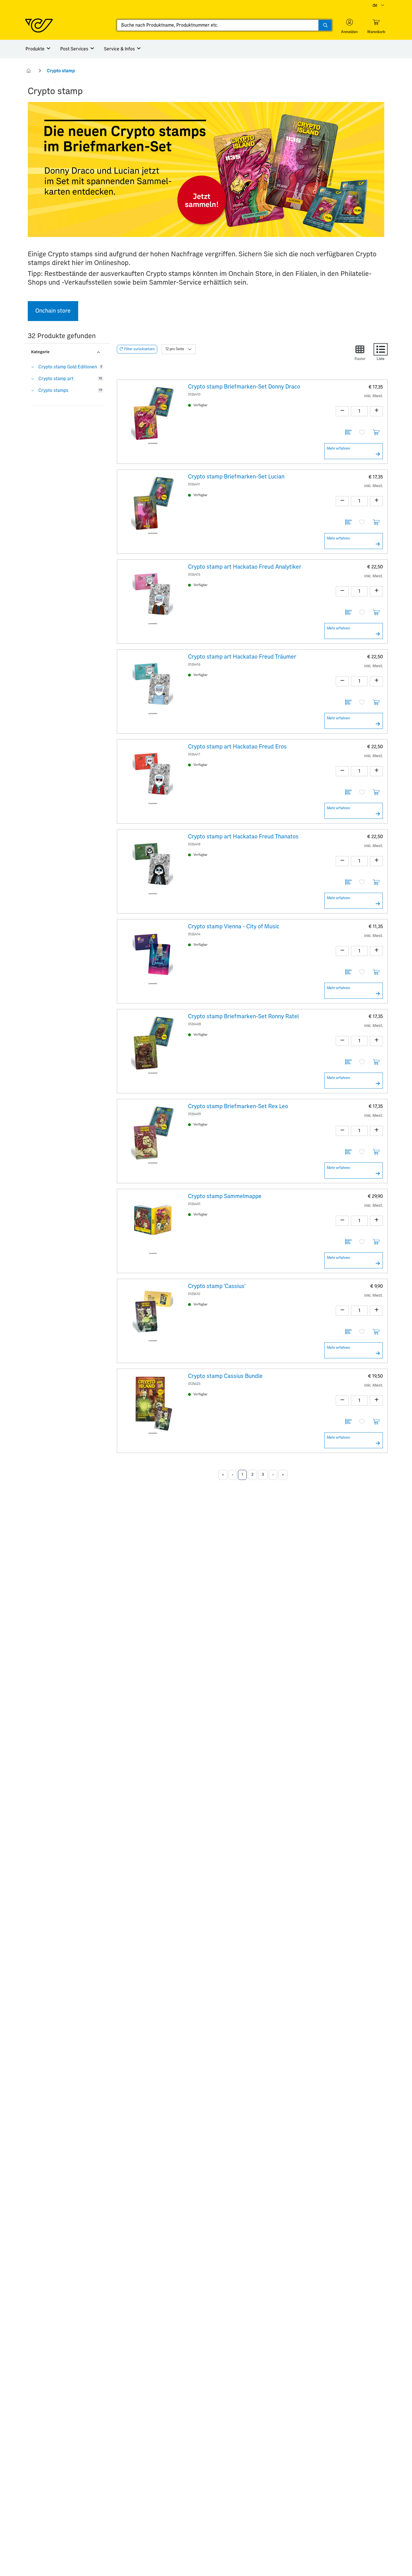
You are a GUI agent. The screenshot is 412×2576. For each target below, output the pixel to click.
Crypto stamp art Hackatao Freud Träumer (242, 657)
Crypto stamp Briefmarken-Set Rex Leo (238, 1106)
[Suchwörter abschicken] (325, 25)
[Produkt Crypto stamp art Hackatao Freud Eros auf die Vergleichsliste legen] (348, 793)
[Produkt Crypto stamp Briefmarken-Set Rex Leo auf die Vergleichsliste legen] (348, 1153)
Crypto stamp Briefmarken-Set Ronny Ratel (243, 1017)
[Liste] (381, 349)
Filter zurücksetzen (139, 349)
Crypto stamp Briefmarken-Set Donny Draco (244, 387)
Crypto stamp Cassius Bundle (225, 1376)
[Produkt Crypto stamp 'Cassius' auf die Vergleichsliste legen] (348, 1332)
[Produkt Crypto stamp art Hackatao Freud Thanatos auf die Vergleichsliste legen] (348, 883)
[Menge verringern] (342, 411)
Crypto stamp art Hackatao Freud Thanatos (243, 837)
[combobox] (224, 25)
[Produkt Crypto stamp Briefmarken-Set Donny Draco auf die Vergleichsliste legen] (348, 433)
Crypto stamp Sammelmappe (225, 1196)
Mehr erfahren (338, 449)
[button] (349, 26)
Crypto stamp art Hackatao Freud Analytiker (245, 567)
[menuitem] (38, 49)
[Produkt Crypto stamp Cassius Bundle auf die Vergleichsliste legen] (348, 1422)
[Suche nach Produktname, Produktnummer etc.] (325, 25)
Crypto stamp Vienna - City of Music (234, 927)
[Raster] (360, 349)
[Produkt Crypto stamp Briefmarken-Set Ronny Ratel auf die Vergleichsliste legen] (348, 1063)
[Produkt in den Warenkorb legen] (376, 433)
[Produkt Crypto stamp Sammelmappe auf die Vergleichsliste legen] (348, 1242)
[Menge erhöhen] (376, 411)
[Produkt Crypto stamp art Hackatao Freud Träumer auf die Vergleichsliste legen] (348, 703)
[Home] (29, 71)
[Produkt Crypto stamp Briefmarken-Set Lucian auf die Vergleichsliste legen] (348, 523)
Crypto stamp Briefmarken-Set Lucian (236, 477)
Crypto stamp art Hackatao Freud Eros (237, 747)
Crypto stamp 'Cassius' (217, 1286)
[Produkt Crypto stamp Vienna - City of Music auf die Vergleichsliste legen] (348, 973)
